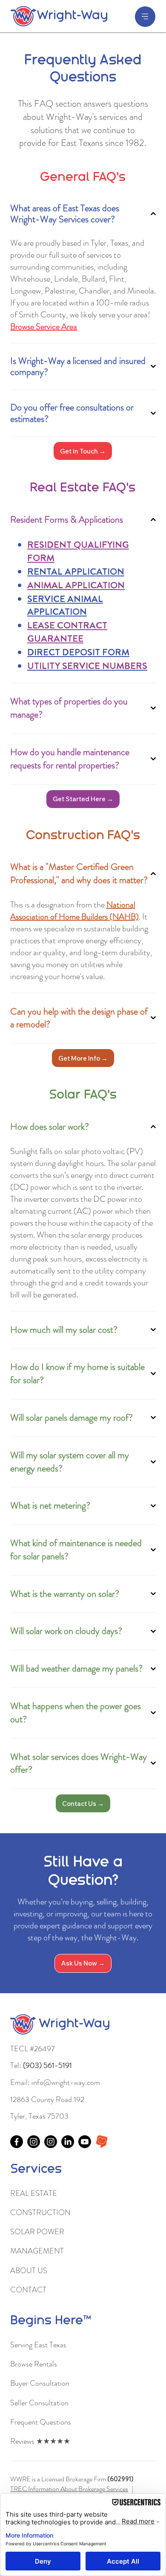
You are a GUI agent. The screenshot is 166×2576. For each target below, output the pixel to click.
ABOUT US (29, 2271)
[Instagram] (34, 2142)
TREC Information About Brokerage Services (69, 2489)
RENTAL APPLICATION (76, 571)
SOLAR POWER (37, 2232)
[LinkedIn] (68, 2142)
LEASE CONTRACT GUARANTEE (67, 632)
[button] (83, 799)
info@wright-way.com (66, 2082)
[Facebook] (17, 2142)
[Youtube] (85, 2142)
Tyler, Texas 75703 (39, 2116)
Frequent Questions (41, 2422)
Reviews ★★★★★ (40, 2441)
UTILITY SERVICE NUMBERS (87, 666)
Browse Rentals (34, 2364)
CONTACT (28, 2290)
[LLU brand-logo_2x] (102, 2142)
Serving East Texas (38, 2345)
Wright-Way (72, 16)
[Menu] (145, 17)
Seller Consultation (39, 2403)
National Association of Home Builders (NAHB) (74, 911)
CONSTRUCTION (40, 2213)
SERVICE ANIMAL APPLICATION (65, 605)
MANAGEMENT (37, 2251)
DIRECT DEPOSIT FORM (78, 652)
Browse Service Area (44, 327)
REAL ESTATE (34, 2193)
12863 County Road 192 (47, 2099)
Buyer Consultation (40, 2383)
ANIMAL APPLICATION (76, 585)
